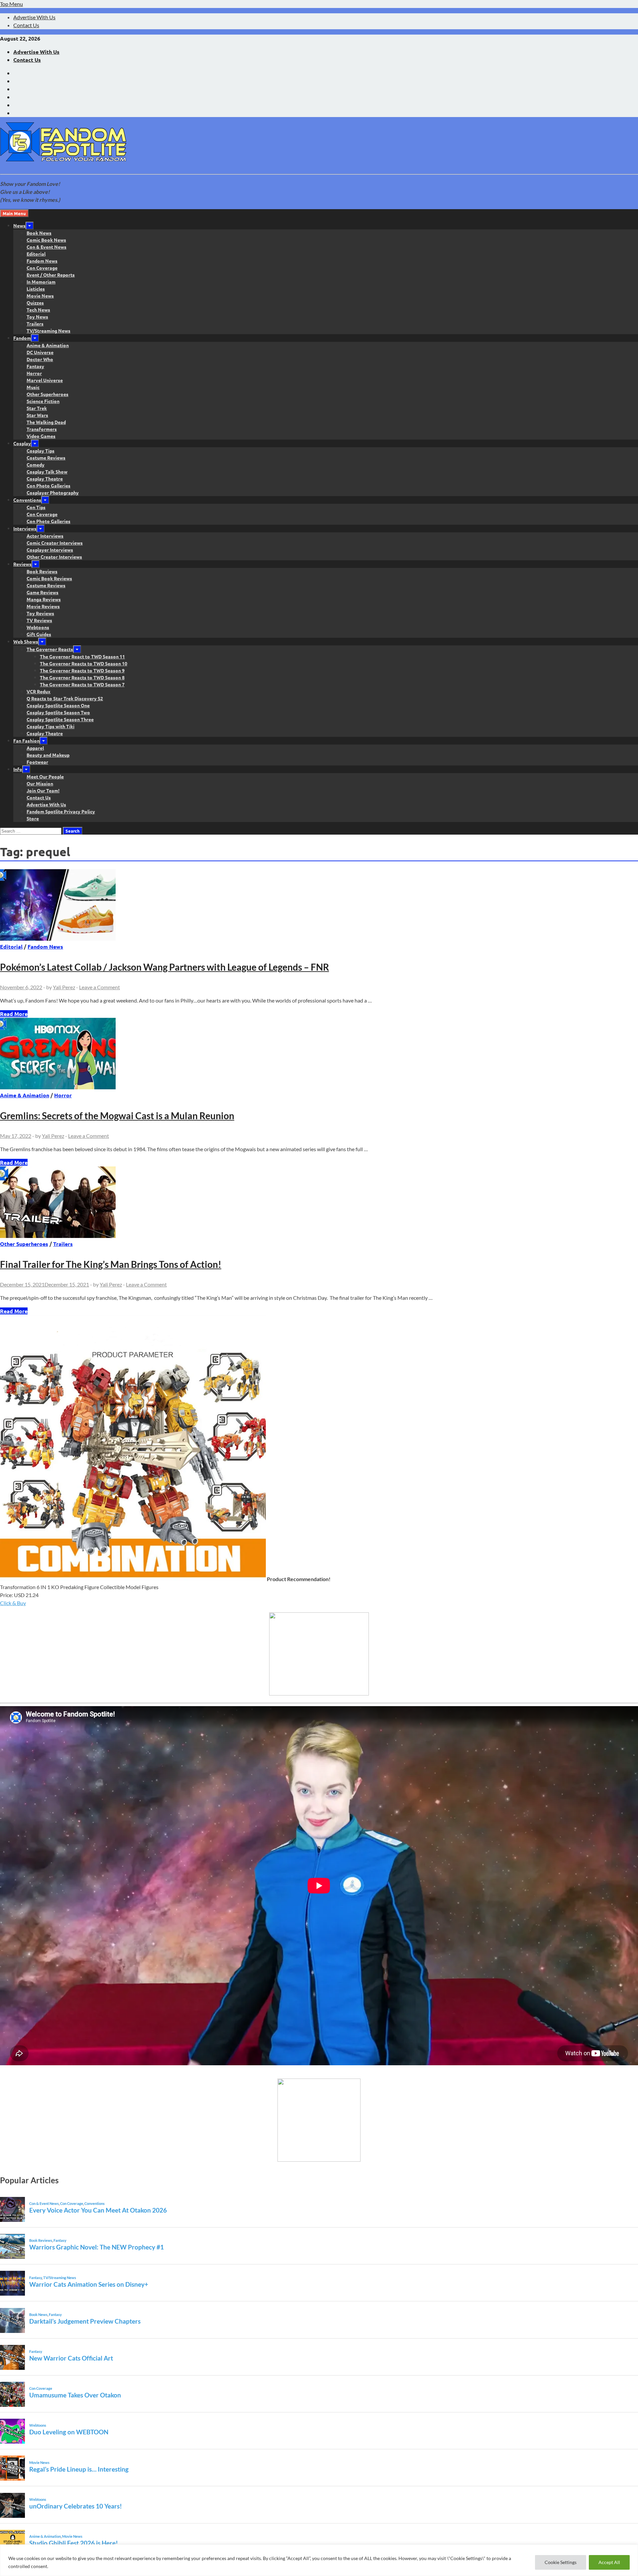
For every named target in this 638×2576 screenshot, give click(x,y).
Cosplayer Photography (53, 492)
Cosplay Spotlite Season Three (60, 719)
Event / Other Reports (51, 275)
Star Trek (37, 408)
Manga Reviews (44, 599)
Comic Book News (46, 240)
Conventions (27, 500)
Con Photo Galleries (49, 485)
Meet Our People (45, 776)
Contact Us (26, 25)
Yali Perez (64, 987)
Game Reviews (43, 592)
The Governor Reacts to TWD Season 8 (82, 677)
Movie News (40, 296)
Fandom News (42, 261)
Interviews (25, 528)
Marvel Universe (45, 380)
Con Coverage (42, 268)
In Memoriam (41, 282)
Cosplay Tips (41, 451)
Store (33, 818)
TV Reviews (39, 620)
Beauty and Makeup (48, 755)
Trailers (35, 324)
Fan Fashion (26, 741)
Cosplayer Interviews (50, 550)
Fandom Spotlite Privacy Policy (61, 811)
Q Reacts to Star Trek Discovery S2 (65, 698)
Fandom (22, 338)
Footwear (37, 762)
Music (33, 387)
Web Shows (26, 641)
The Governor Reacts (50, 649)
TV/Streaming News (49, 331)
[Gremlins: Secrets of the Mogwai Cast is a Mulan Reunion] (319, 1055)
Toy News (37, 317)
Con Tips (36, 507)
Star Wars (37, 415)
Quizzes (35, 303)
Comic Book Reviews (49, 578)
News (19, 225)
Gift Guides (39, 634)
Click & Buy (13, 1603)
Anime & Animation (48, 345)
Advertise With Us (34, 17)
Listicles (36, 289)
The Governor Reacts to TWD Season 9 (82, 670)
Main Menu (14, 213)
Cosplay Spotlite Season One (58, 705)
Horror (34, 373)
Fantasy (35, 366)
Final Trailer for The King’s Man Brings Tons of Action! (111, 1264)
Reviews (22, 564)
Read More (14, 1014)
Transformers (42, 429)
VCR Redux (39, 691)
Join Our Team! (43, 790)
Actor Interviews (45, 536)
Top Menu (11, 4)
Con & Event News (47, 247)
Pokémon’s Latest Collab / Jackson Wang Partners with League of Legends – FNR (164, 967)
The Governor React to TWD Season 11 (82, 656)
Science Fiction (43, 401)
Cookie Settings (561, 2562)
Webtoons (38, 627)
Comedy (36, 465)
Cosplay (22, 443)
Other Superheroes (48, 394)
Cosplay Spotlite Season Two (58, 712)
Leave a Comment (100, 987)
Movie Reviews (43, 606)
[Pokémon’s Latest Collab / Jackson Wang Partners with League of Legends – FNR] (319, 906)
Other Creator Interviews (54, 557)
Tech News (38, 310)
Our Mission (40, 783)
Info (18, 769)
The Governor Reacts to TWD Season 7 (82, 684)
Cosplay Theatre (45, 478)
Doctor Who (40, 359)
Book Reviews (42, 571)
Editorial (36, 254)
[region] (319, 2560)
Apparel (35, 748)
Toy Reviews (40, 613)
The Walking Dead (46, 422)
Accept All (609, 2562)
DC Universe (40, 352)
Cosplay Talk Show (47, 472)
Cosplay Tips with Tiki (51, 726)
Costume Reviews (46, 458)
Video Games (41, 436)
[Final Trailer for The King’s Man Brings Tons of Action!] (319, 1203)
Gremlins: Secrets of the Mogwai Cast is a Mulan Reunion (117, 1116)
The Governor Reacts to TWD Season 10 (84, 663)
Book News (39, 233)
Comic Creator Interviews (55, 543)
